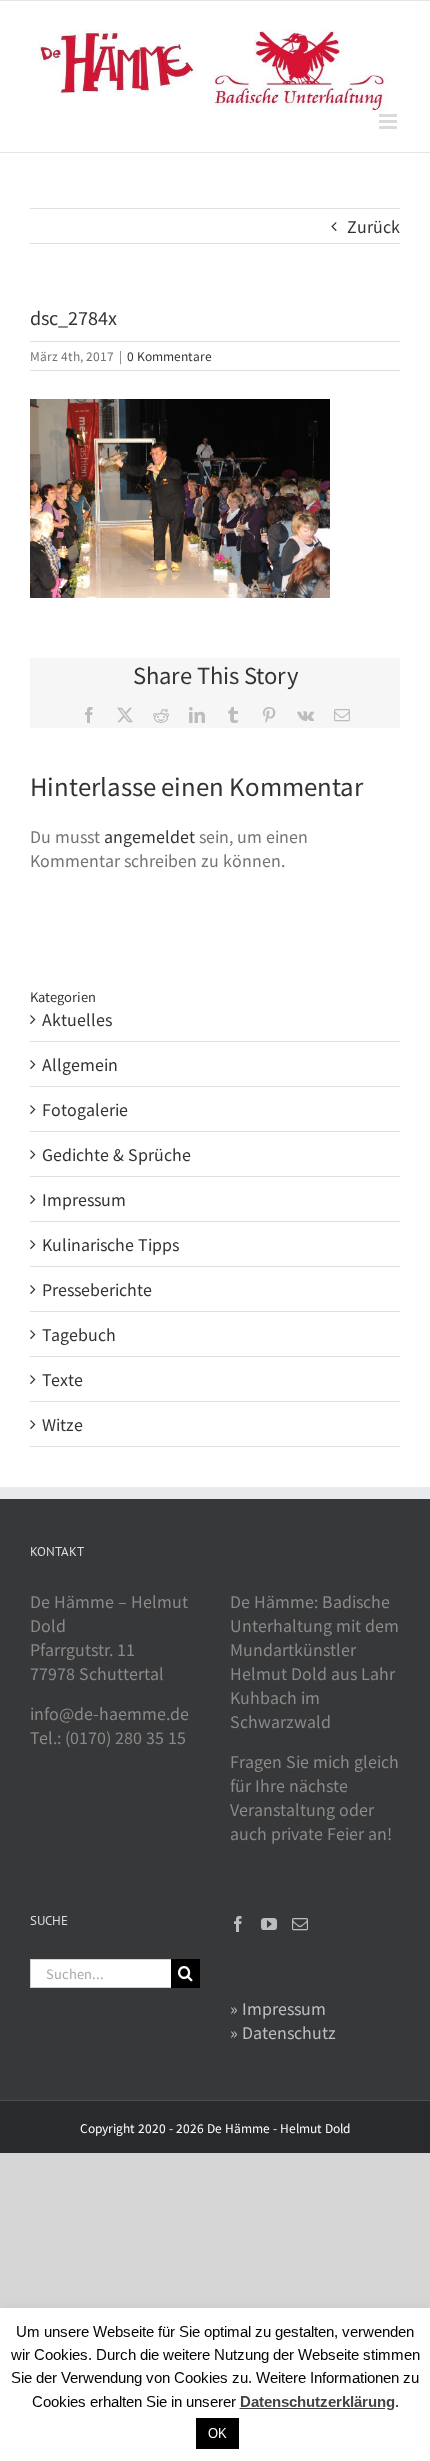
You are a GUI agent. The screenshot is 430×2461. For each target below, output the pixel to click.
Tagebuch (79, 1334)
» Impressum (278, 2008)
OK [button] (217, 2433)
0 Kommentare (169, 355)
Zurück (373, 226)
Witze (62, 1424)
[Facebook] (238, 1924)
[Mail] (300, 1924)
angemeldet (149, 836)
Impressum (84, 1199)
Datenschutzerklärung (317, 2401)
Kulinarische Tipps (110, 1244)
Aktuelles (77, 1019)
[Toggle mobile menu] (389, 121)
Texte (62, 1379)
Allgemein (80, 1064)
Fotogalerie (85, 1109)
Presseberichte (97, 1289)
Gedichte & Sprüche (116, 1154)
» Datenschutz (283, 2032)
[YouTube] (269, 1924)
